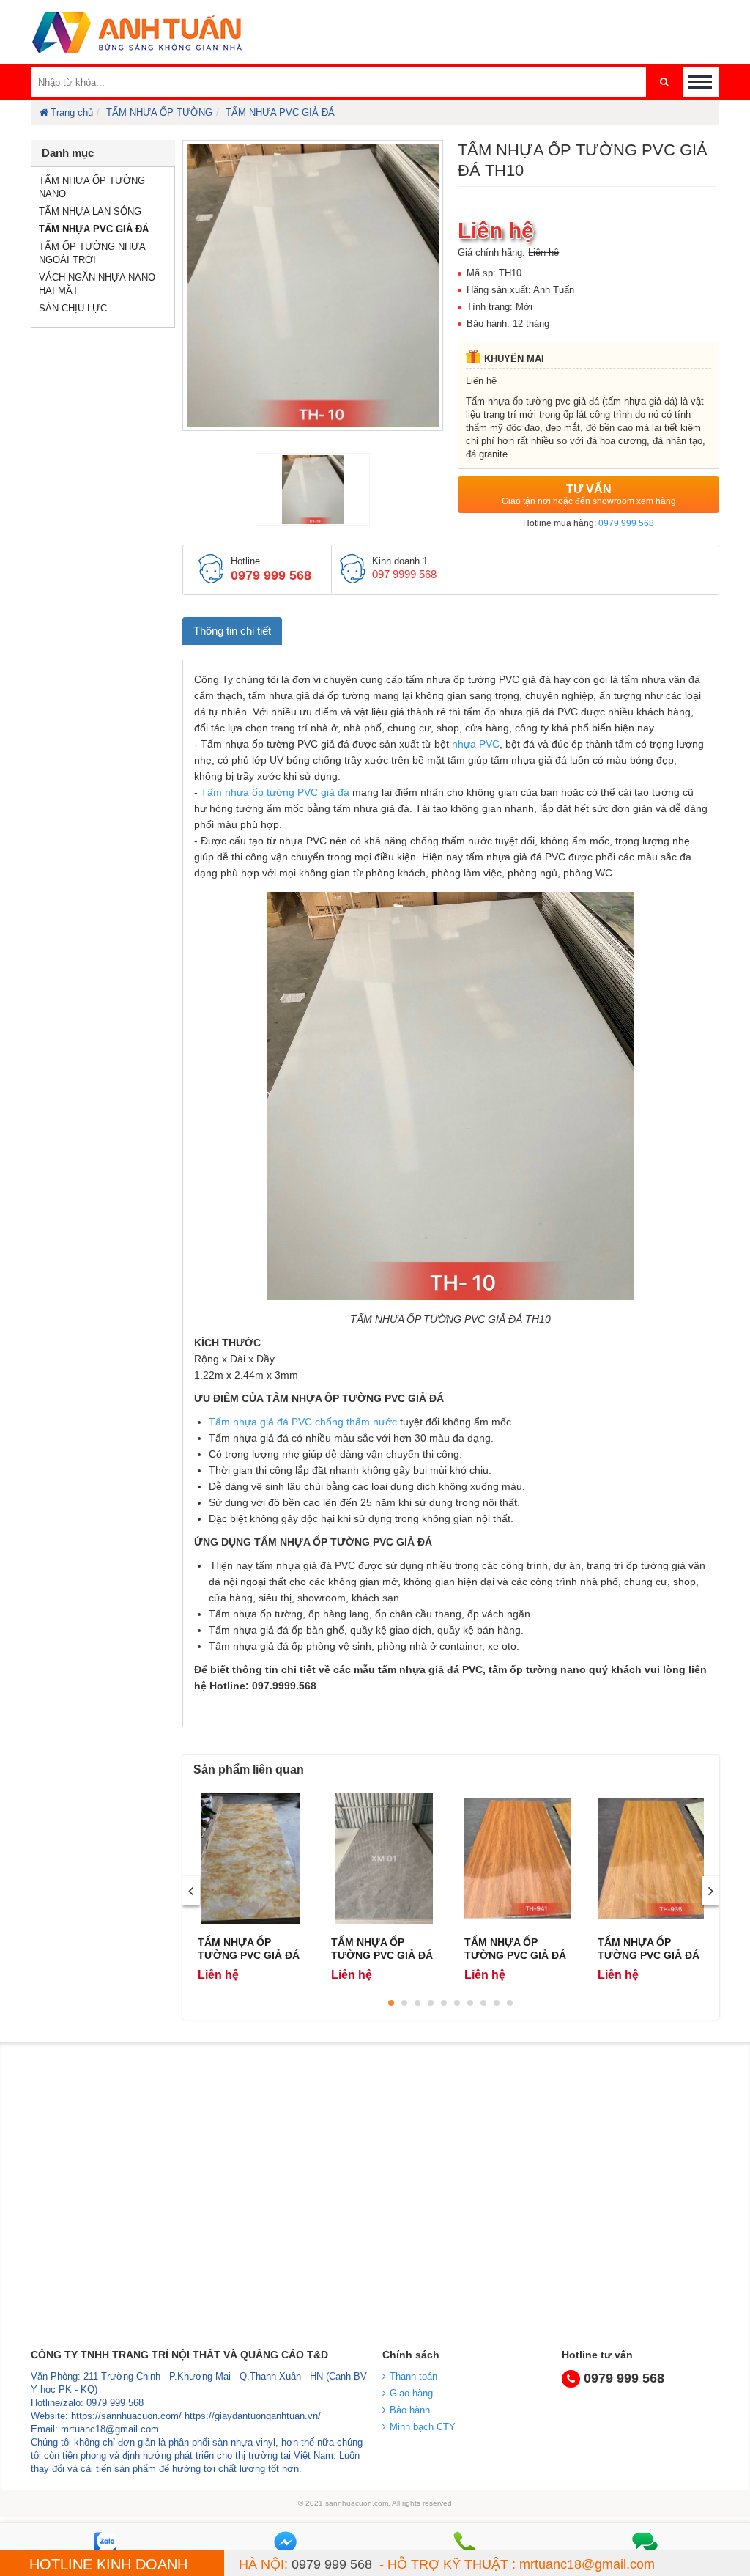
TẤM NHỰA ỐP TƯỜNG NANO (92, 187)
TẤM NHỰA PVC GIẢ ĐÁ (280, 112)
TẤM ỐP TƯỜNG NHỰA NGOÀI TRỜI (92, 253)
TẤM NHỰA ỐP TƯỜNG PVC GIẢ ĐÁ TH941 (515, 1955)
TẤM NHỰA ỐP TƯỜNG (159, 112)
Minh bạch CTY (423, 2427)
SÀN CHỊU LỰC (73, 308)
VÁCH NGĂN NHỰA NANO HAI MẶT (97, 284)
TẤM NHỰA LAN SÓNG (90, 211)
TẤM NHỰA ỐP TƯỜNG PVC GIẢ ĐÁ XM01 (382, 1955)
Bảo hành (410, 2410)
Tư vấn (589, 495)
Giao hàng (411, 2393)
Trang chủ (72, 112)
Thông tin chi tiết (232, 631)
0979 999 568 (626, 523)
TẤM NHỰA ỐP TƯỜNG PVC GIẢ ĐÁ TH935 (649, 1955)
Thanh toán (413, 2376)
